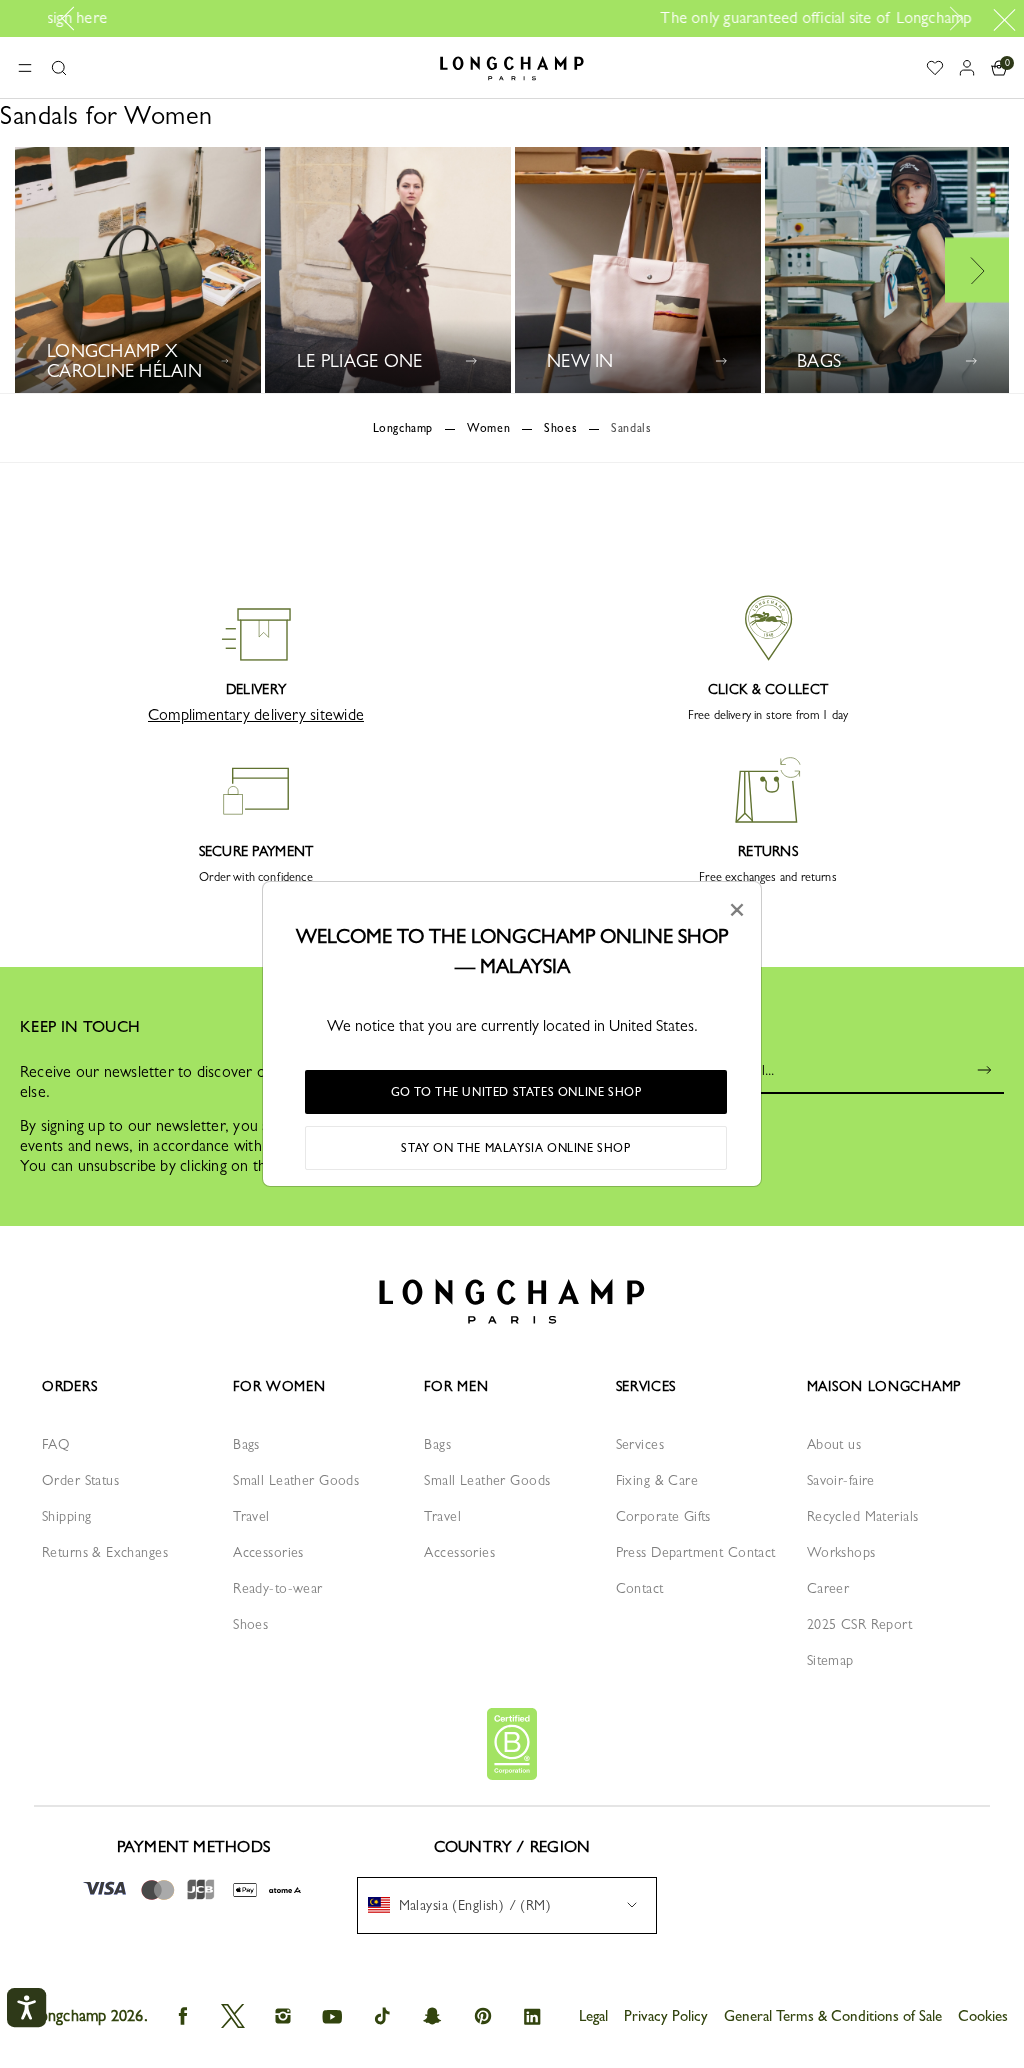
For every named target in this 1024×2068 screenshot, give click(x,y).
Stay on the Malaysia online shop (515, 1148)
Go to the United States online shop (516, 1092)
